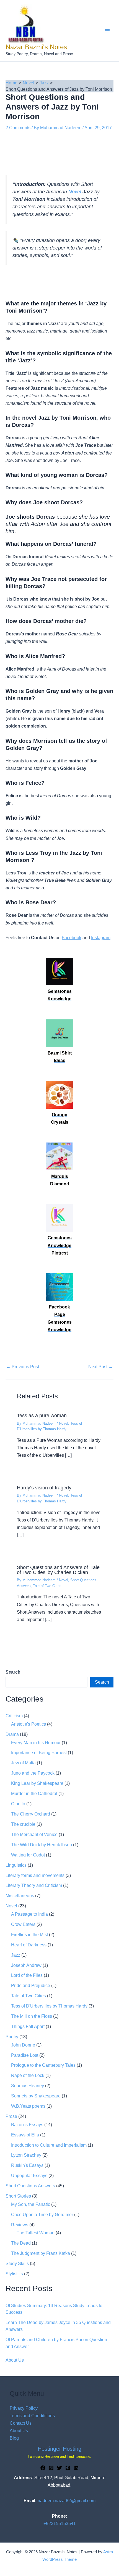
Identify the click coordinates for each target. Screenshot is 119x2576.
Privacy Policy (24, 2408)
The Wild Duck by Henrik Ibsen (42, 1845)
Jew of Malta (23, 1763)
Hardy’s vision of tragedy (44, 1488)
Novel (75, 192)
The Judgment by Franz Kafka (41, 2253)
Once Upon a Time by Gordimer (42, 2214)
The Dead (21, 2243)
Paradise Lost (25, 2055)
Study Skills (17, 2263)
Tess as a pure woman (42, 1415)
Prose (11, 2116)
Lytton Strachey (26, 2155)
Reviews (20, 2225)
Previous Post (23, 1367)
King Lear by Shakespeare (37, 1783)
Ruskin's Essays (27, 2165)
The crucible (23, 1824)
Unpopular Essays (29, 2175)
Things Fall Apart (28, 2026)
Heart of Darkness (29, 1945)
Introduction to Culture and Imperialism (49, 2145)
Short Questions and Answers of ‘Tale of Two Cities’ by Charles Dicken (58, 1570)
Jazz (16, 1955)
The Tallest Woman (36, 2233)
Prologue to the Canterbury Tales (43, 2065)
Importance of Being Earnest (39, 1752)
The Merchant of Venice (34, 1834)
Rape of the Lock (28, 2075)
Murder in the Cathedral (34, 1793)
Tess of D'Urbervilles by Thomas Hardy (49, 2006)
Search (102, 1682)
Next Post (101, 1367)
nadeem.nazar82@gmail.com (67, 2500)
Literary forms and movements (35, 1875)
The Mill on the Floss (32, 2016)
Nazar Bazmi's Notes (36, 47)
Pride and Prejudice (31, 1985)
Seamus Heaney (28, 2086)
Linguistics (16, 1865)
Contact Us (21, 2423)
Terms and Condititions (32, 2416)
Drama (12, 1734)
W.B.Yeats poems (28, 2106)
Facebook (72, 938)
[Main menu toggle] (107, 31)
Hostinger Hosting (59, 2449)
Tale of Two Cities (47, 1586)
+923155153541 (60, 2523)
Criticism (14, 1716)
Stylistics (14, 2274)
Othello (18, 1804)
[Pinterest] (68, 2468)
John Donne (23, 2045)
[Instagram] (51, 2468)
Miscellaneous (20, 1895)
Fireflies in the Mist (29, 1934)
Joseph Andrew (26, 1965)
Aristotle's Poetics (29, 1724)
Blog (14, 2438)
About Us (15, 2360)
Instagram (101, 938)
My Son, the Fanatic (31, 2204)
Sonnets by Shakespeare (36, 2096)
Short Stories (18, 2196)
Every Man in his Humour (36, 1743)
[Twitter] (59, 2468)
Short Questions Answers (30, 2186)
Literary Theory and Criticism (34, 1885)
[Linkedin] (76, 2468)
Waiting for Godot (28, 1855)
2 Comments (18, 128)
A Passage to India (29, 1914)
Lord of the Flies (27, 1975)
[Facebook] (43, 2468)
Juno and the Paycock (33, 1773)
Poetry (12, 2037)
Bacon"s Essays (27, 2125)
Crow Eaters (23, 1924)
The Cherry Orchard (31, 1814)
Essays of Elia (25, 2135)
